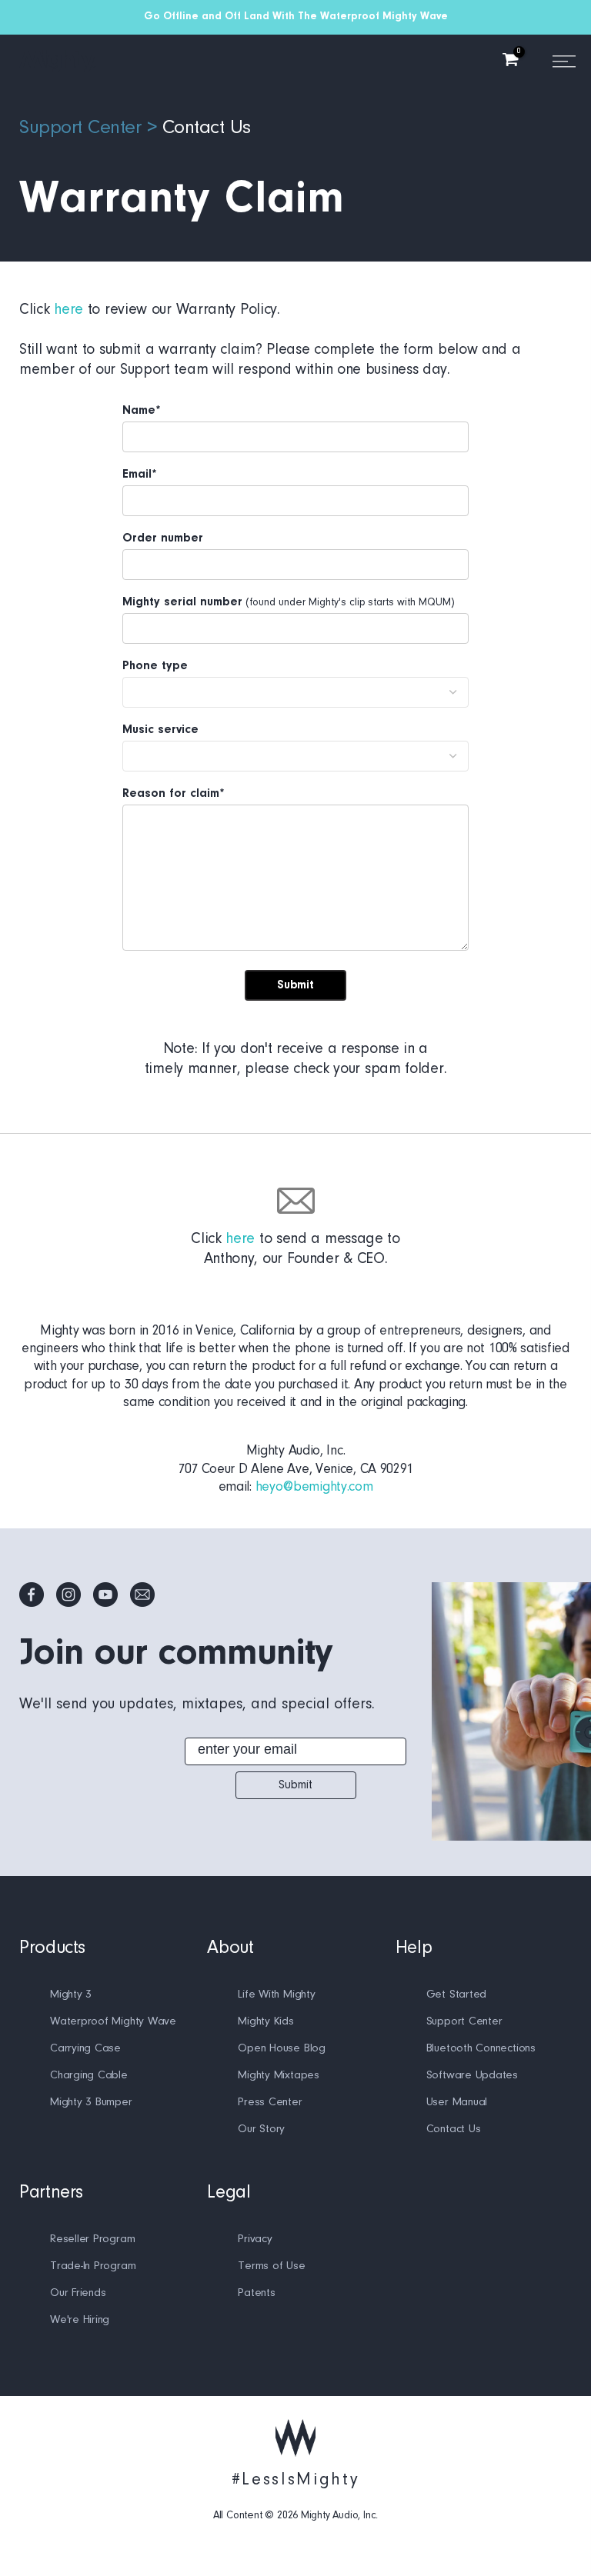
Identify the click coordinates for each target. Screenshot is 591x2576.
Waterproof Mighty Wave (113, 2022)
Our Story (261, 2129)
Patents (256, 2293)
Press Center (270, 2103)
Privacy (255, 2239)
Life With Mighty (276, 1995)
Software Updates (472, 2076)
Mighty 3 (71, 1995)
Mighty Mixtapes (279, 2076)
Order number (163, 538)
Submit (295, 1785)
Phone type (155, 666)
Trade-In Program (93, 2266)
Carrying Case (85, 2049)
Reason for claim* (174, 794)
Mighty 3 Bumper (91, 2103)
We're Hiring (80, 2320)
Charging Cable (89, 2076)
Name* (142, 411)
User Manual (457, 2103)
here (68, 310)
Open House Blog (282, 2049)
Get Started (456, 1995)
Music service (160, 730)
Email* (140, 475)
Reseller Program (92, 2239)
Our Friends (78, 2293)
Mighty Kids (265, 2022)
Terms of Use (271, 2266)
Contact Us (207, 128)
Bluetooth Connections (481, 2049)
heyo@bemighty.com (314, 1488)
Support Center (80, 128)
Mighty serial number (182, 602)
